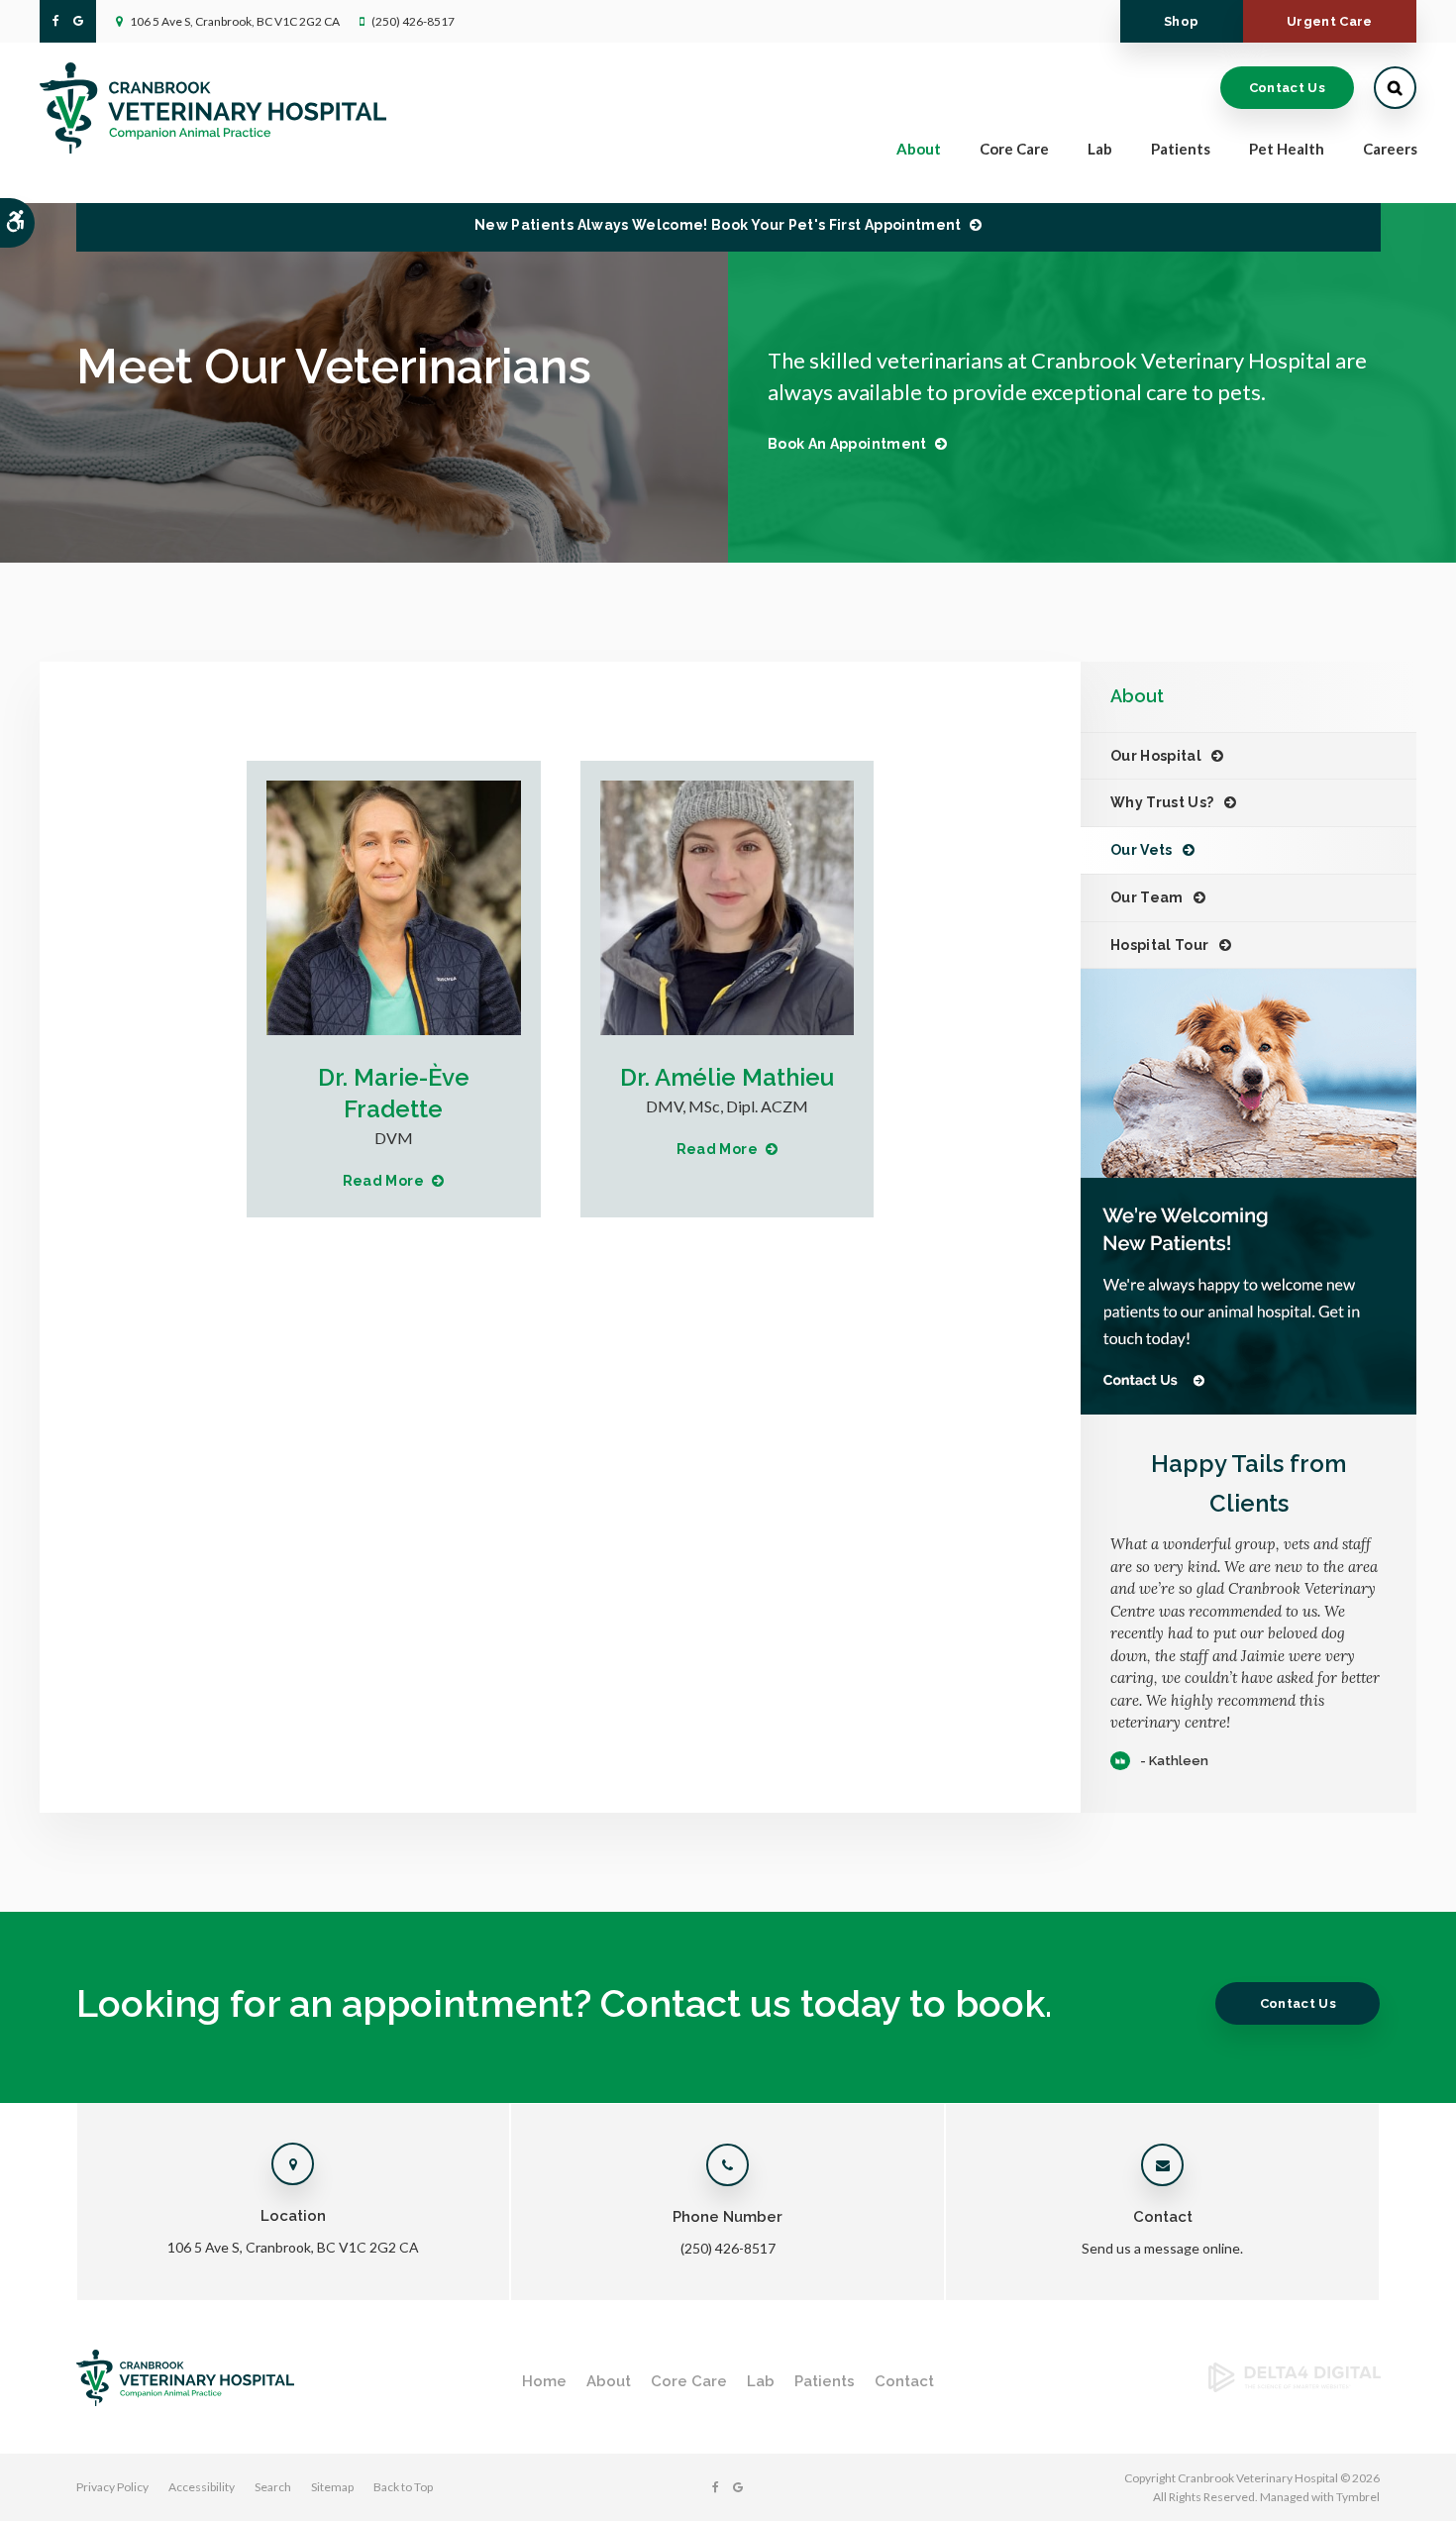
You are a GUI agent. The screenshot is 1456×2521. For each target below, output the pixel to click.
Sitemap (332, 2487)
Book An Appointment (847, 444)
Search (273, 2487)
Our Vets (1142, 850)
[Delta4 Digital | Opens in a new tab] (1295, 2386)
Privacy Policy (112, 2487)
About (609, 2381)
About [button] (919, 149)
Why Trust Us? (1162, 802)
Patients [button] (1181, 149)
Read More (383, 1181)
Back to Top (403, 2487)
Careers (1390, 149)
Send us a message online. (1162, 2248)
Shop (1181, 21)
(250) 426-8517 (413, 21)
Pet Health (1287, 149)
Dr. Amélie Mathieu (727, 1077)
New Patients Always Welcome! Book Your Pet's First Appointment (718, 225)
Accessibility (202, 2487)
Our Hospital (1156, 756)
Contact (904, 2381)
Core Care (689, 2381)
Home (544, 2381)
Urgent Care (1330, 21)
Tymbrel (1358, 2497)
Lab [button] (1100, 149)
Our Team (1147, 897)
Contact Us (1287, 88)
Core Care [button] (1014, 149)
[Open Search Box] (1395, 88)
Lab (761, 2381)
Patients (825, 2381)
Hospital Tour (1160, 945)
